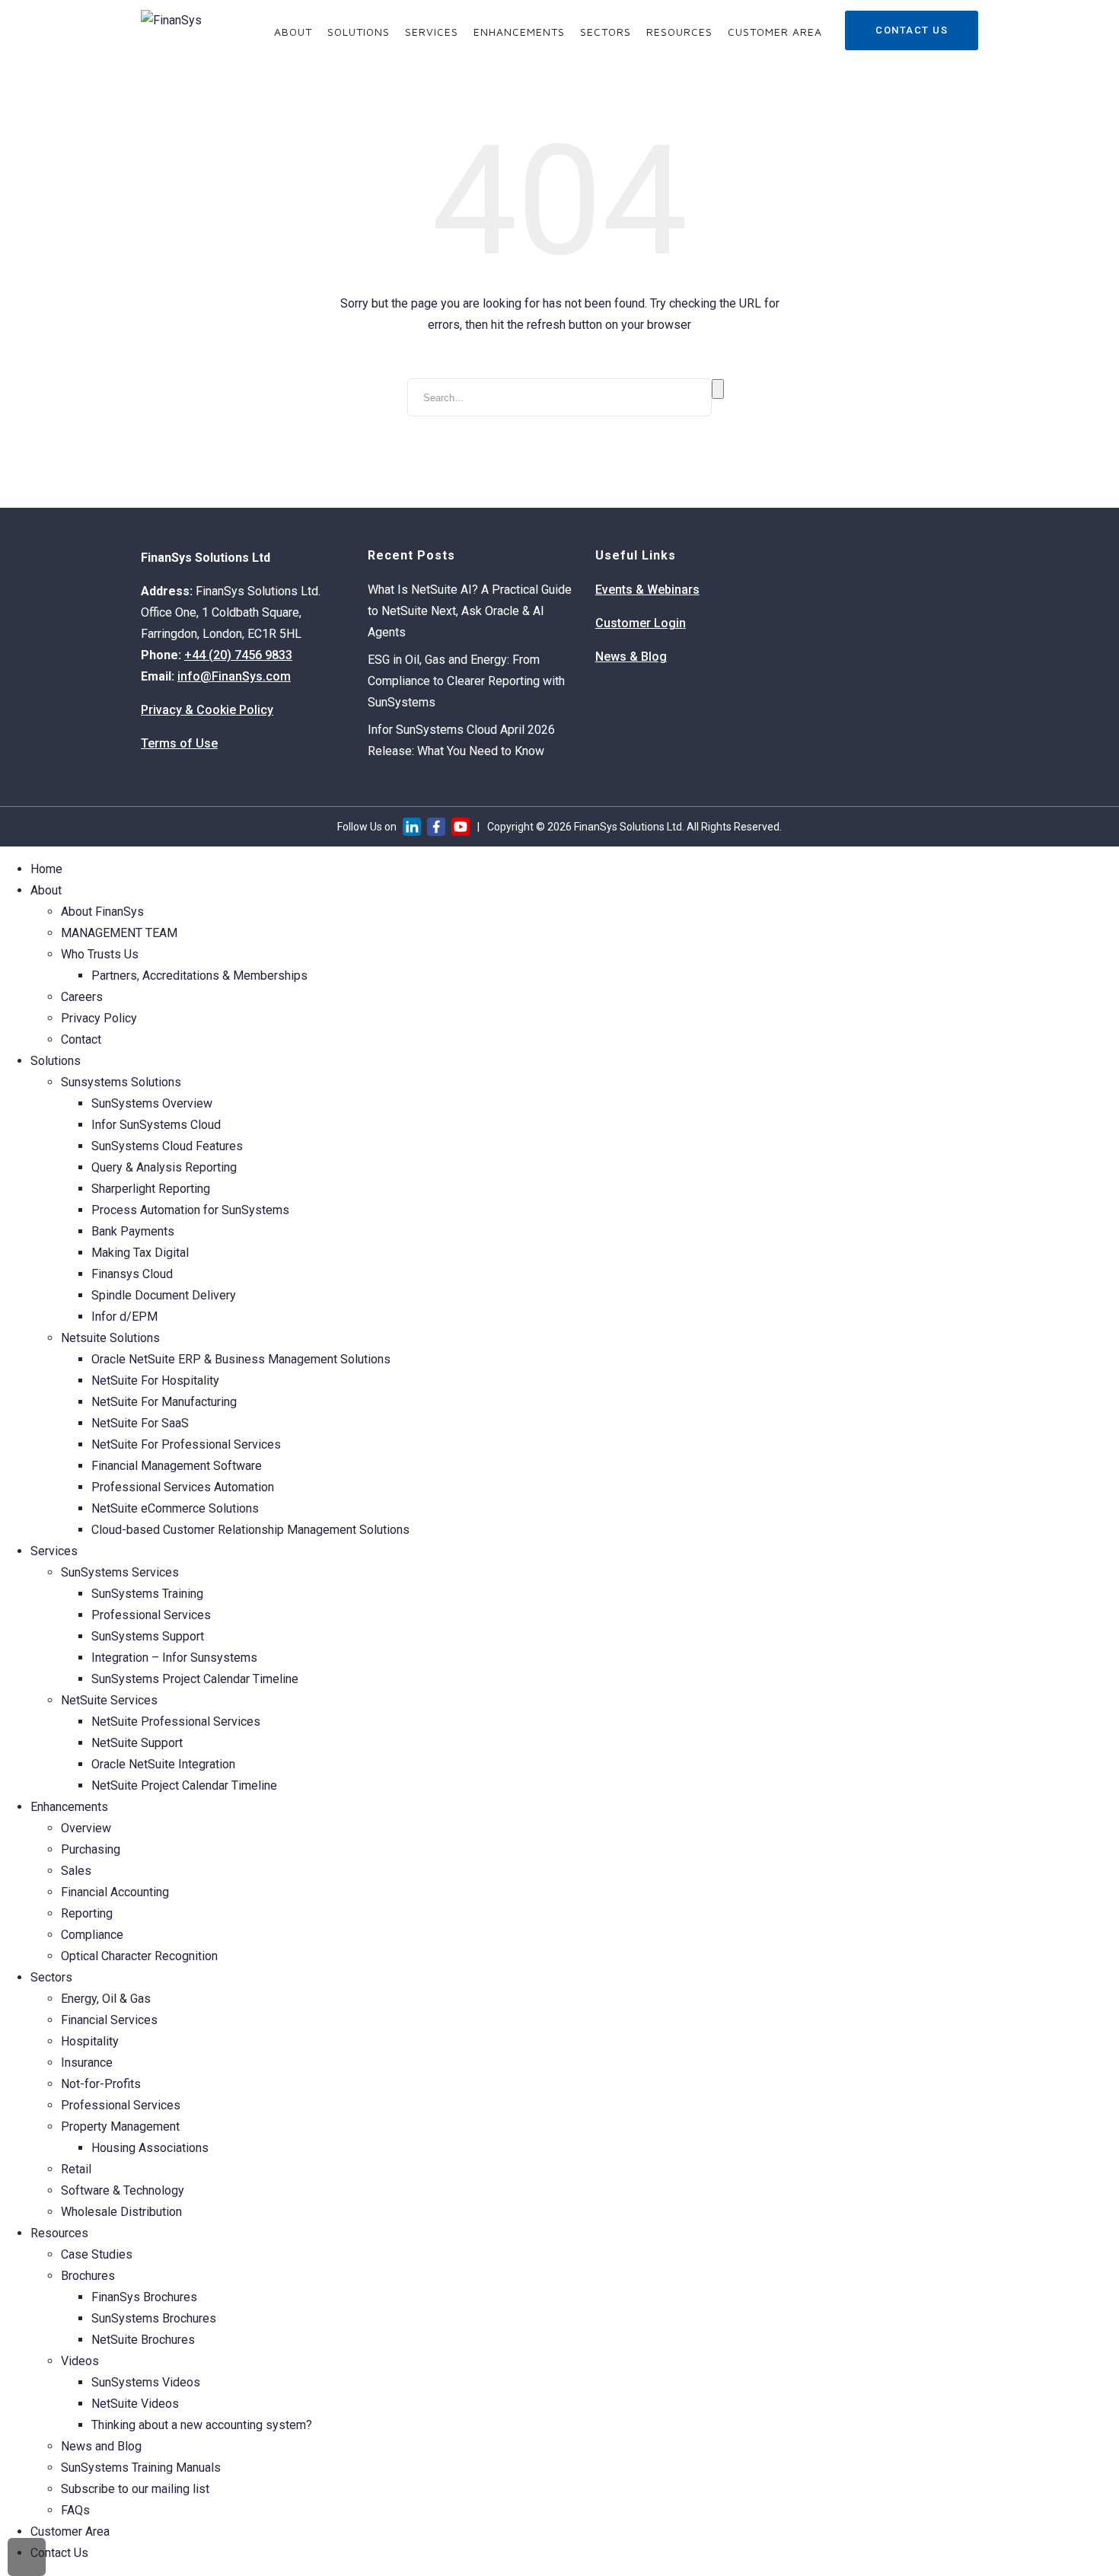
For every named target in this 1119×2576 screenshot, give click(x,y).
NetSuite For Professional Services (186, 1444)
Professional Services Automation (183, 1487)
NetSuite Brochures (143, 2340)
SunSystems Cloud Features (167, 1146)
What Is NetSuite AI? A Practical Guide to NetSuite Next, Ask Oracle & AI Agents (470, 611)
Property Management (120, 2126)
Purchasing (91, 1849)
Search (718, 389)
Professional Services (151, 1615)
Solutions (359, 32)
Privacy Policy (99, 1018)
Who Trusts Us (100, 954)
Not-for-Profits (101, 2084)
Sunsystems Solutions (121, 1082)
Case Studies (97, 2254)
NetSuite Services (109, 1700)
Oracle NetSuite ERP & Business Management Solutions (241, 1359)
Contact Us (912, 30)
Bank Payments (133, 1231)
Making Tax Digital (140, 1253)
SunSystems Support (148, 1636)
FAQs (75, 2510)
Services (432, 32)
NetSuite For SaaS (140, 1423)
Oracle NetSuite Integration (163, 1764)
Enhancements (519, 32)
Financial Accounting (115, 1892)
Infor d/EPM (124, 1317)
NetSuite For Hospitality (155, 1380)
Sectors (606, 32)
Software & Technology (123, 2190)
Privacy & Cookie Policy (207, 710)
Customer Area (775, 32)
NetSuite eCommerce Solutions (175, 1508)
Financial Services (109, 2020)
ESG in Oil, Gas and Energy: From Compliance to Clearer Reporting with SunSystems (466, 681)
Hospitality (90, 2041)
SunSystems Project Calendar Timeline (195, 1679)
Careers (82, 997)
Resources (679, 32)
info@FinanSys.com (234, 676)
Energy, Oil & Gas (106, 1999)
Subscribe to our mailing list (135, 2489)
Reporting (87, 1913)
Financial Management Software (177, 1466)
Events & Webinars (647, 590)
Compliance (92, 1935)
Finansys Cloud (132, 1274)
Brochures (88, 2276)
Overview (86, 1828)
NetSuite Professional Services (176, 1722)
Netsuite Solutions (110, 1338)
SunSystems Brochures (154, 2318)
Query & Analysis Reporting (164, 1167)
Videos (80, 2361)
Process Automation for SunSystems (190, 1210)
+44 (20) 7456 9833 (238, 655)
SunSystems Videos (146, 2382)
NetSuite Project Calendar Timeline (184, 1785)
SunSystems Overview (152, 1103)
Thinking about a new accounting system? (202, 2425)
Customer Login (641, 623)
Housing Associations (150, 2148)
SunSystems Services (120, 1572)
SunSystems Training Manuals (141, 2468)
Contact (81, 1039)
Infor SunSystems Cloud (156, 1125)
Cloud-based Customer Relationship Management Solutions (250, 1530)
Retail (76, 2169)
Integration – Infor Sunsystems (174, 1658)
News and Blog (101, 2446)
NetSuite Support (137, 1743)
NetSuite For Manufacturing (164, 1402)
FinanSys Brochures (144, 2297)
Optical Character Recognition (139, 1956)
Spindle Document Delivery (164, 1295)
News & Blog (631, 657)
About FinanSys (102, 912)
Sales (76, 1871)
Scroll (27, 2557)
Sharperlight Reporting (151, 1189)
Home (46, 869)
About (293, 32)
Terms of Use (179, 743)
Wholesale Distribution (121, 2212)
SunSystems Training (147, 1594)
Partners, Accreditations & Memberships (199, 976)
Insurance (87, 2063)
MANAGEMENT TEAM (119, 933)
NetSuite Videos (135, 2404)
